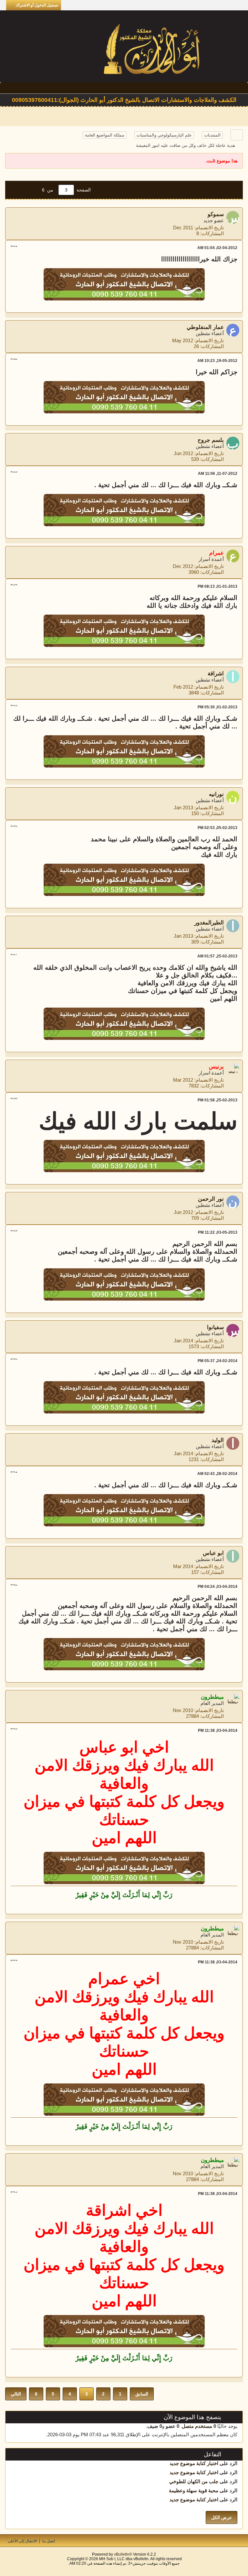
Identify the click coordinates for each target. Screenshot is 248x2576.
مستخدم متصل (197, 2426)
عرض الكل (222, 2517)
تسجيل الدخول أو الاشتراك (37, 5)
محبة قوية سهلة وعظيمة (194, 2490)
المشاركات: (212, 233)
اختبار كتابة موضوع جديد (194, 2463)
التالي (16, 2394)
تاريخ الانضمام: (209, 228)
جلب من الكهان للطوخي (194, 2481)
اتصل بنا (49, 2541)
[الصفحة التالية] (17, 190)
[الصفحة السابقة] (31, 190)
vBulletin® (123, 2554)
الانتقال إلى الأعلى (22, 2541)
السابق (142, 2394)
